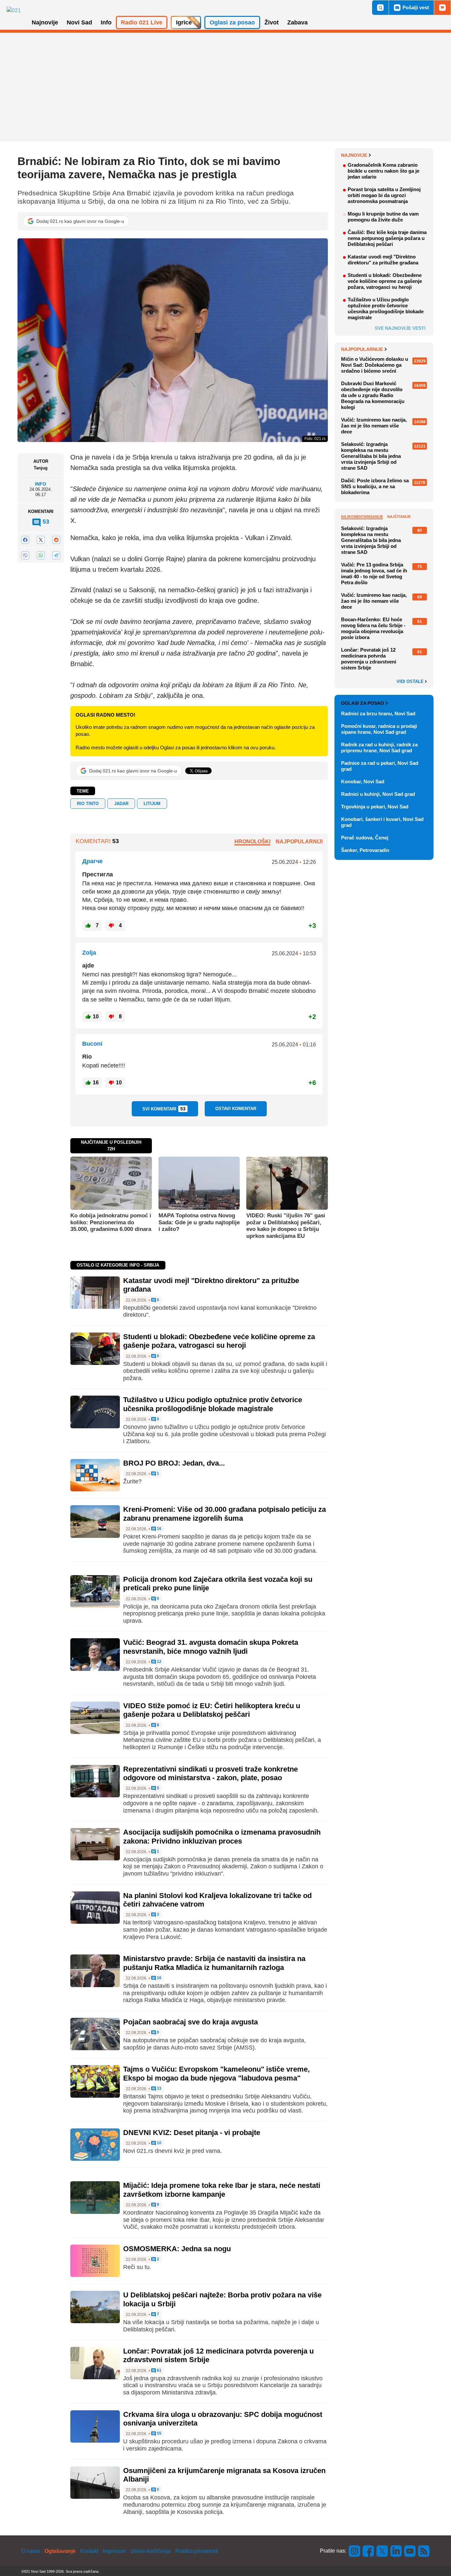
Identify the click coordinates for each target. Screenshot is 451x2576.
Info (41, 484)
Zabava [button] (297, 22)
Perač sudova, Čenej (365, 838)
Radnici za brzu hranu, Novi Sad (378, 713)
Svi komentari (164, 1109)
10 (159, 2143)
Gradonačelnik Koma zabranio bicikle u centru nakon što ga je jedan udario (383, 171)
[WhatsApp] (41, 555)
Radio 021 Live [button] (142, 22)
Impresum (114, 2551)
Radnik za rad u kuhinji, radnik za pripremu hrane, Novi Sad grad (379, 747)
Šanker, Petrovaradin (365, 850)
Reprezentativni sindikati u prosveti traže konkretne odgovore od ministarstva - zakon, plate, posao (210, 1773)
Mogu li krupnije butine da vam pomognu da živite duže (383, 217)
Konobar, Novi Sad (363, 781)
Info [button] (106, 22)
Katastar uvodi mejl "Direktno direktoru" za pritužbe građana (383, 260)
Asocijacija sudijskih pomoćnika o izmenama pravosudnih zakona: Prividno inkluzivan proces (222, 1836)
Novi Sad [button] (79, 22)
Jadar (121, 804)
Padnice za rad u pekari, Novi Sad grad (380, 766)
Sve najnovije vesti (400, 328)
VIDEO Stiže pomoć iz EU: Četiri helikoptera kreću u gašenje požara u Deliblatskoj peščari (212, 1710)
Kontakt (89, 2551)
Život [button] (272, 22)
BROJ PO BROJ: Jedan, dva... (174, 1463)
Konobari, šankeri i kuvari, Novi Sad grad (382, 822)
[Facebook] (25, 540)
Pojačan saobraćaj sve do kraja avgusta (191, 2022)
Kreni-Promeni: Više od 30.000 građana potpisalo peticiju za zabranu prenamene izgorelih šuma (225, 1514)
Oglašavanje (60, 2551)
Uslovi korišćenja (151, 2551)
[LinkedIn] (396, 2551)
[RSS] (423, 2551)
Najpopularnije (362, 349)
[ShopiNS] (442, 8)
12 (159, 1662)
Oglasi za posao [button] (232, 22)
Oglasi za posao (363, 703)
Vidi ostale (411, 682)
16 (159, 1529)
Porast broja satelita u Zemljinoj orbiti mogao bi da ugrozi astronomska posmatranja (384, 195)
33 (159, 2089)
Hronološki (252, 842)
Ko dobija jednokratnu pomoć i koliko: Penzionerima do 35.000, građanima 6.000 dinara (111, 1222)
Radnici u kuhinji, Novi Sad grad (378, 794)
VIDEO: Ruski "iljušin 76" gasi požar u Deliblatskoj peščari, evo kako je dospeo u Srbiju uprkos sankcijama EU (286, 1226)
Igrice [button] (184, 22)
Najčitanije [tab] (399, 517)
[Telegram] (56, 555)
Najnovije (354, 155)
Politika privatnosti (197, 2551)
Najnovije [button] (45, 22)
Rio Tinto (88, 804)
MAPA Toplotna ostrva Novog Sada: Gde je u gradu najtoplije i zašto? (199, 1222)
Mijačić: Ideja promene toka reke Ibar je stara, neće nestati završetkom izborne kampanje (222, 2190)
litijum (152, 804)
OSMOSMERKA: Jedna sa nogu (177, 2249)
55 (159, 2434)
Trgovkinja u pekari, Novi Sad (375, 807)
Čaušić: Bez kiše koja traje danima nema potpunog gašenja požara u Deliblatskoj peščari (387, 238)
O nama (31, 2551)
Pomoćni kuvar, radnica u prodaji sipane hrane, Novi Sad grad (379, 729)
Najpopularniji (299, 842)
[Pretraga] (380, 8)
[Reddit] (56, 540)
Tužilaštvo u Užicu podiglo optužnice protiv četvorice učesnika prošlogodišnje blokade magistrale (213, 1404)
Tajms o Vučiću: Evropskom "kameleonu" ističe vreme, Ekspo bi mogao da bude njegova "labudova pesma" (216, 2073)
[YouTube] (410, 2551)
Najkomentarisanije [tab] (362, 517)
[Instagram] (355, 2551)
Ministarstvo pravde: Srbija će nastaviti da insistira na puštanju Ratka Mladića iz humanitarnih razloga (214, 1963)
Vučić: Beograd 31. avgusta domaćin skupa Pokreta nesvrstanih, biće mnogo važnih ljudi (211, 1647)
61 (159, 2371)
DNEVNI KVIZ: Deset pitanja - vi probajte (192, 2133)
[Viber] (25, 555)
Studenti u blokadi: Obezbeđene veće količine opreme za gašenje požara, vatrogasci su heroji (219, 1341)
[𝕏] (41, 540)
